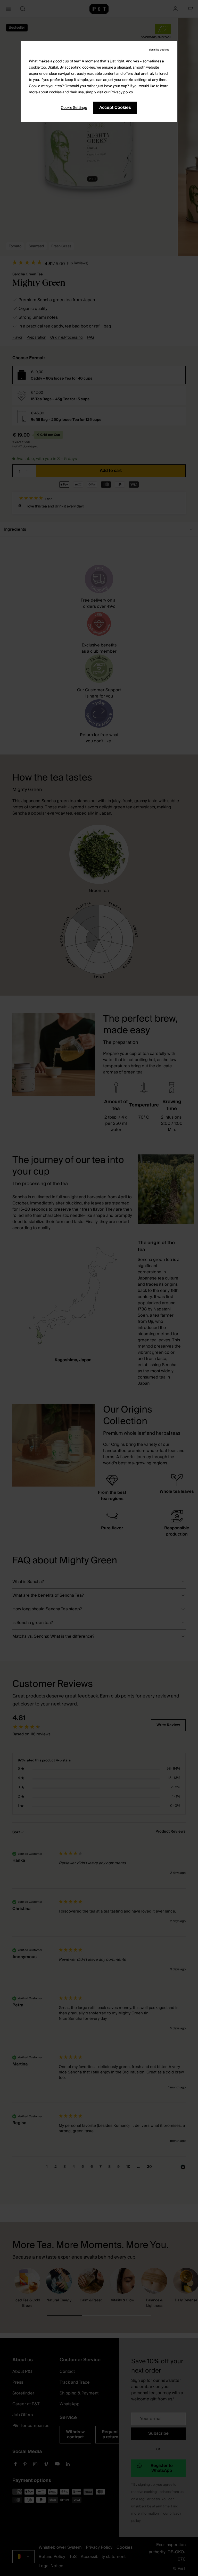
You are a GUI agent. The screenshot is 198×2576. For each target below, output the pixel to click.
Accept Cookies (115, 108)
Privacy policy (122, 92)
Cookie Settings (74, 108)
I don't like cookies (158, 50)
